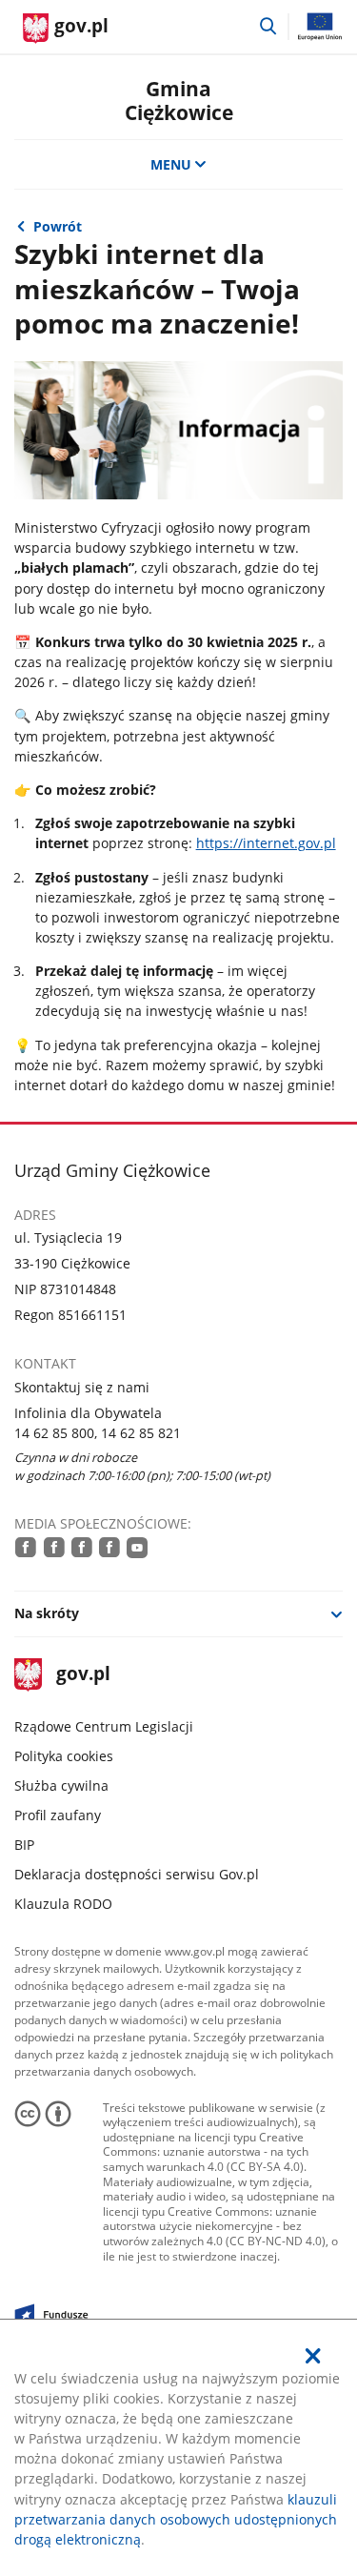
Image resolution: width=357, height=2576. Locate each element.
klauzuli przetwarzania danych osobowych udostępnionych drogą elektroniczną (176, 2519)
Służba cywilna (61, 1785)
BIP (24, 1845)
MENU (171, 164)
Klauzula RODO (63, 1904)
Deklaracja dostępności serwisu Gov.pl (137, 1874)
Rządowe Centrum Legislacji (104, 1726)
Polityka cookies (64, 1756)
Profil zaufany (58, 1815)
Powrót (58, 226)
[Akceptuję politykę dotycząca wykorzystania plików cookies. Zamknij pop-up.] (313, 2356)
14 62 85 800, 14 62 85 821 (98, 1433)
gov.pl (82, 1675)
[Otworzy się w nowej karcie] (26, 1547)
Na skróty (47, 1613)
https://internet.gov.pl (266, 843)
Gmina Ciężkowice (179, 100)
